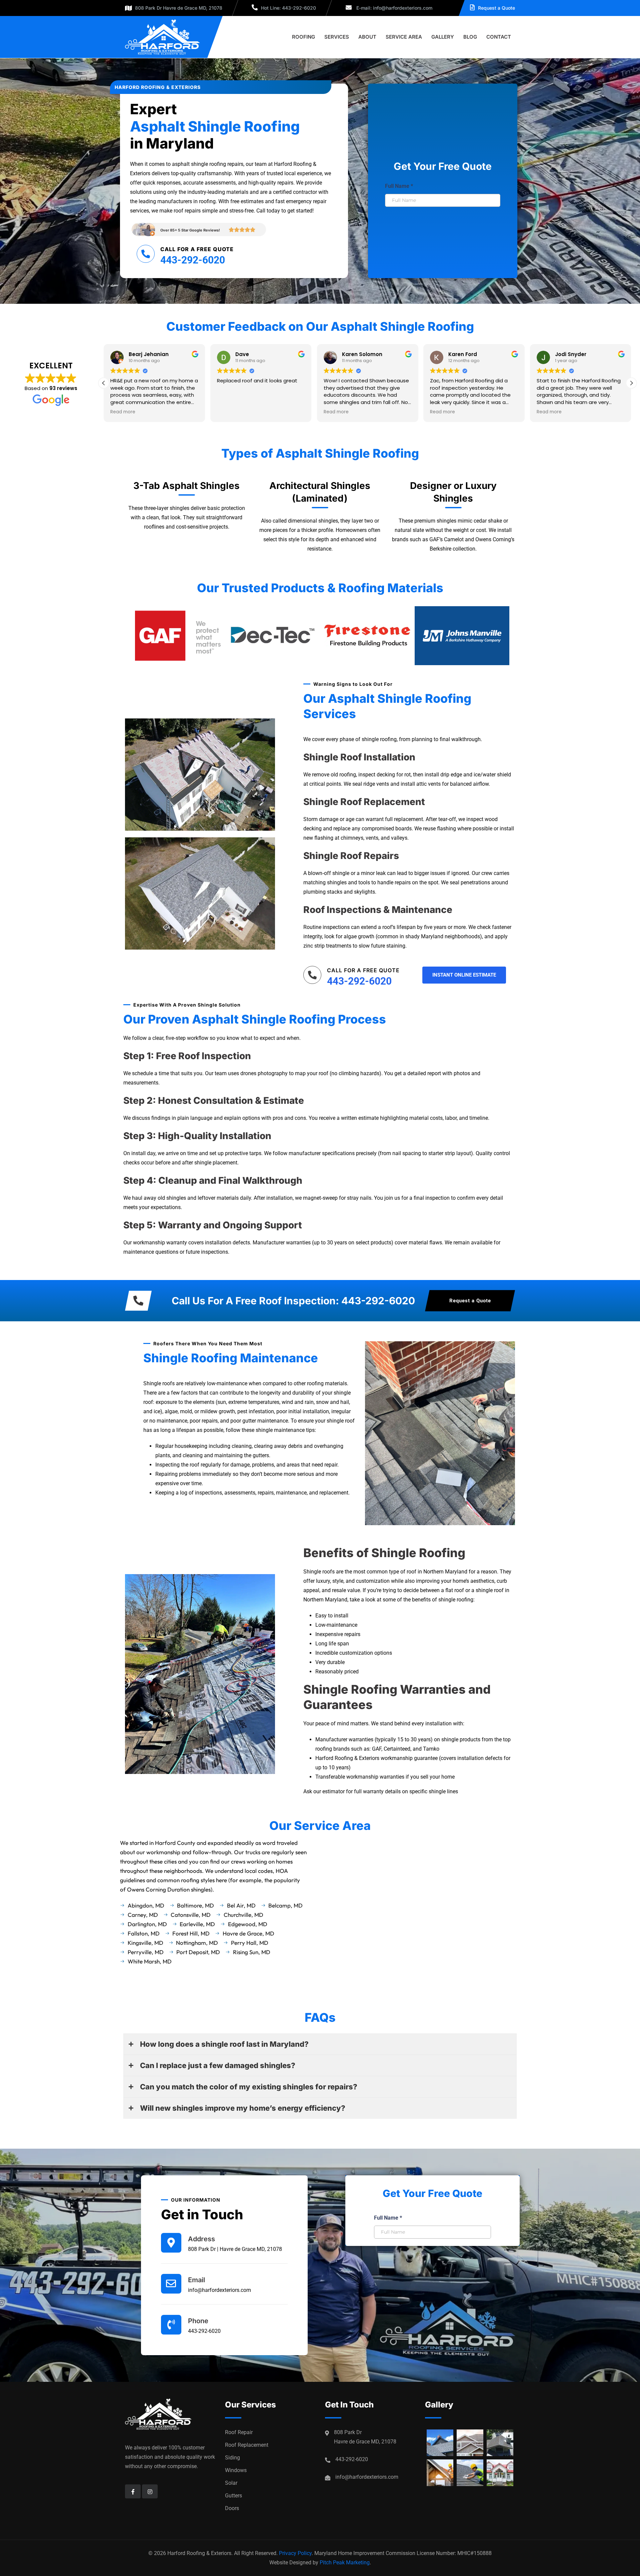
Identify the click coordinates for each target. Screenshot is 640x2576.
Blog (470, 37)
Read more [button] (123, 412)
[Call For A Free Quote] (312, 975)
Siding (232, 2458)
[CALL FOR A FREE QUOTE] (146, 254)
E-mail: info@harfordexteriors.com (394, 8)
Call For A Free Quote (363, 970)
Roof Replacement (247, 2445)
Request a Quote (496, 8)
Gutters (233, 2496)
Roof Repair (239, 2432)
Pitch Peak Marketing (345, 2563)
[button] (631, 383)
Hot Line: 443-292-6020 (288, 8)
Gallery (443, 37)
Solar (231, 2483)
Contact (499, 37)
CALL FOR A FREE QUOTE (197, 249)
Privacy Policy (295, 2553)
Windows (236, 2470)
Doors (232, 2508)
